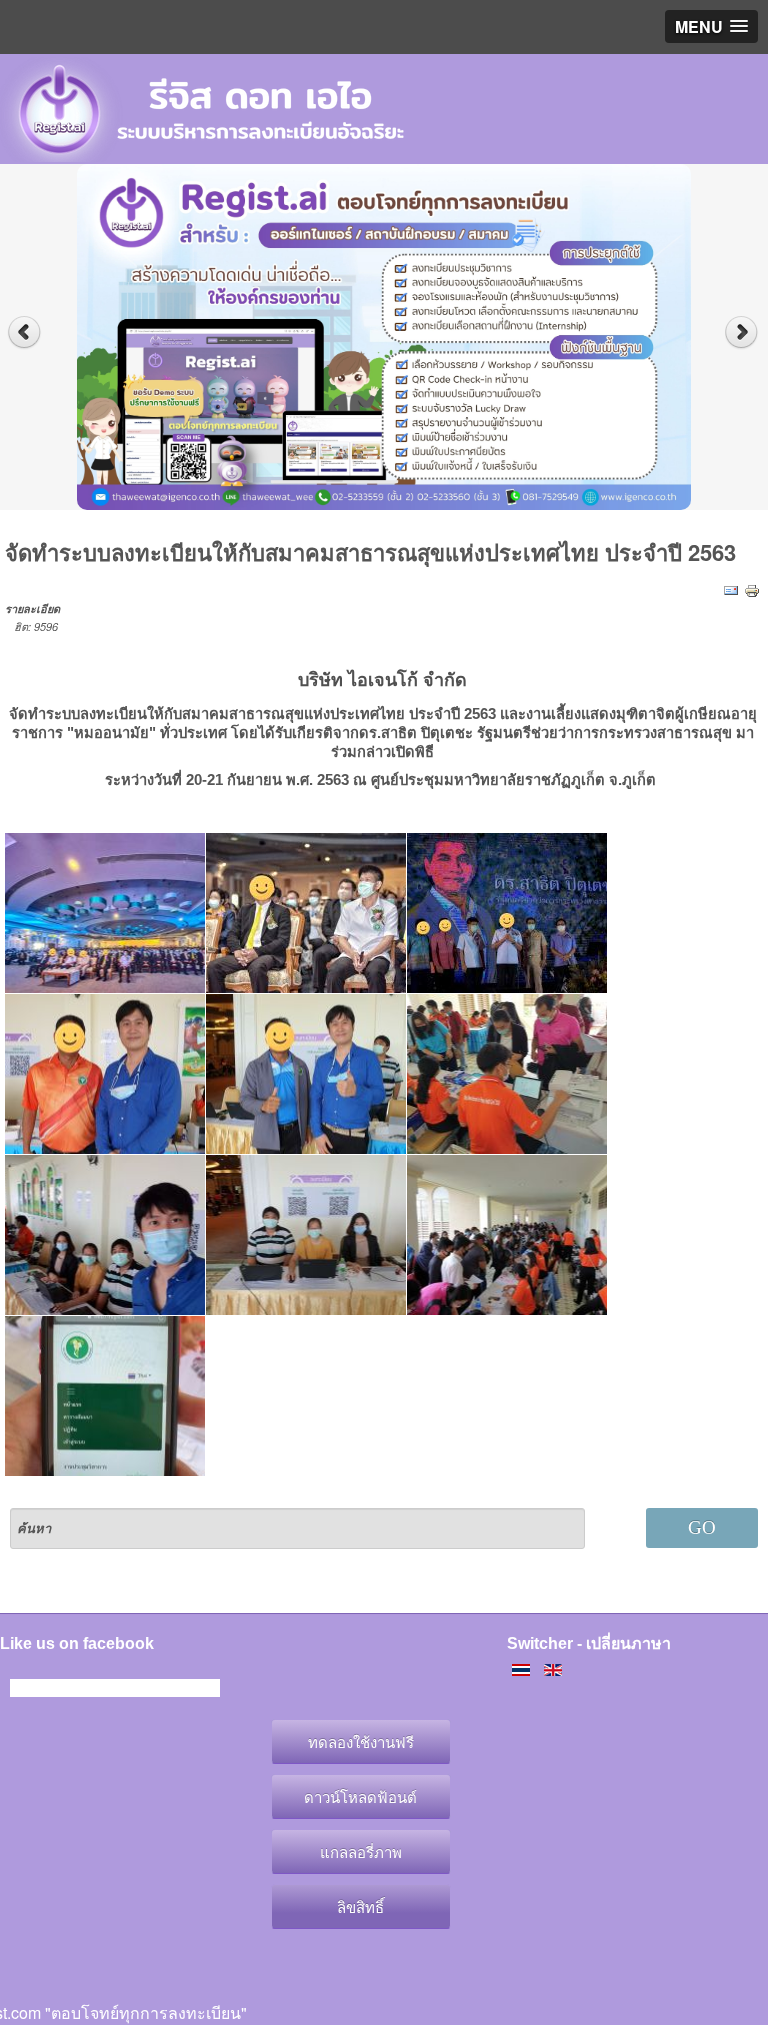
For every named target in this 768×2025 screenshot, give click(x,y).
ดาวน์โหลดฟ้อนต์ (360, 1796)
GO (702, 1527)
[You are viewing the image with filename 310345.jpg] (306, 1235)
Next (743, 332)
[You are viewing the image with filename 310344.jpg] (105, 1235)
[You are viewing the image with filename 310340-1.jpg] (507, 913)
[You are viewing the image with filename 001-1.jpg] (105, 913)
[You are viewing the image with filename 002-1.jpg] (306, 913)
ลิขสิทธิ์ (360, 1906)
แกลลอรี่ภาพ (361, 1851)
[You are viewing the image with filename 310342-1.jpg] (306, 1074)
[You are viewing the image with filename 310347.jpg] (105, 1396)
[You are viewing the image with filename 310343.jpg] (507, 1074)
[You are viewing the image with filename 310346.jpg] (507, 1235)
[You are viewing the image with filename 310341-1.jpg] (105, 1074)
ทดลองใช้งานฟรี (361, 1741)
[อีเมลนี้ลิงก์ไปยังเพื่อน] (731, 589)
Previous (24, 332)
